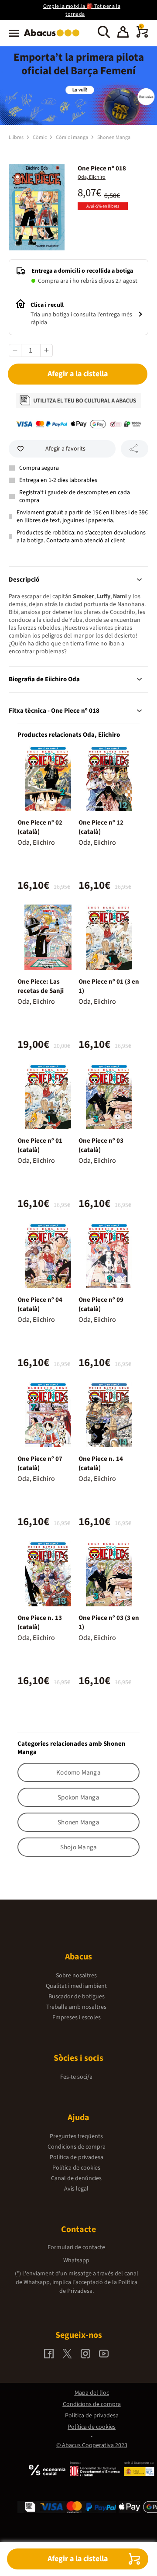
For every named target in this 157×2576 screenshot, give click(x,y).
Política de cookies (76, 2168)
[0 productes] (142, 36)
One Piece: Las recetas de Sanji (41, 986)
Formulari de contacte (76, 2247)
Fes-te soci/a (76, 2077)
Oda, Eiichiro (92, 177)
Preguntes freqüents (76, 2136)
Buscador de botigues (77, 1997)
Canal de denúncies (76, 2178)
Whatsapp (76, 2261)
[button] (123, 33)
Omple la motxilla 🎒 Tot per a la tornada (82, 10)
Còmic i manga (72, 137)
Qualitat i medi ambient (76, 1986)
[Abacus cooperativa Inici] (54, 37)
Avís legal (76, 2189)
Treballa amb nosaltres (76, 2007)
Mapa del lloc (92, 2393)
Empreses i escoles (77, 2018)
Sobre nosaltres (76, 1976)
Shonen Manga (114, 137)
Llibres (17, 137)
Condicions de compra (77, 2147)
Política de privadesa (77, 2157)
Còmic (40, 137)
